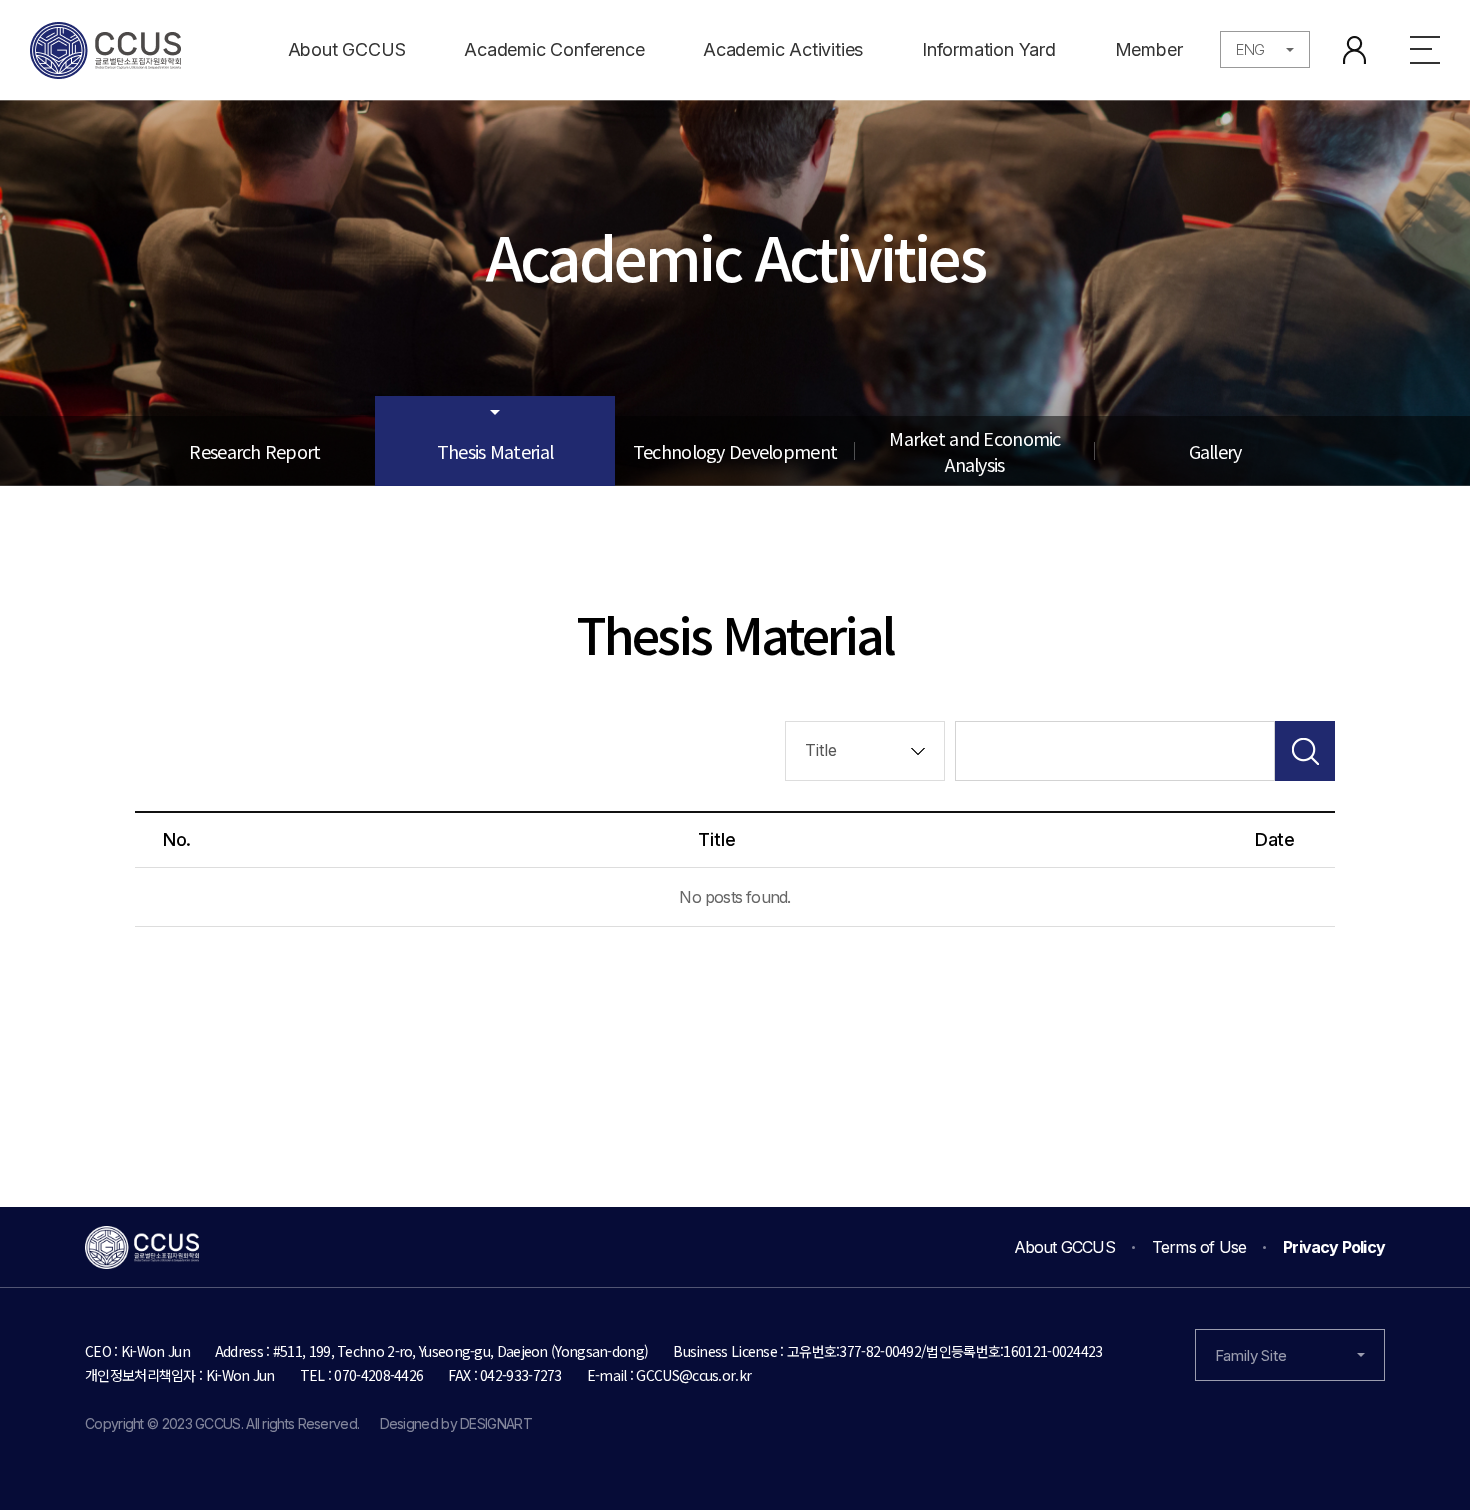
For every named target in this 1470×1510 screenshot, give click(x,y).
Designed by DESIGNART (456, 1423)
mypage (1354, 50)
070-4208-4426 (378, 1375)
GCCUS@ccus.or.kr (693, 1375)
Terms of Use (1199, 1247)
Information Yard (989, 49)
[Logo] (105, 50)
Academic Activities (783, 49)
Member (1149, 49)
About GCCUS (347, 49)
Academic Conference (554, 49)
